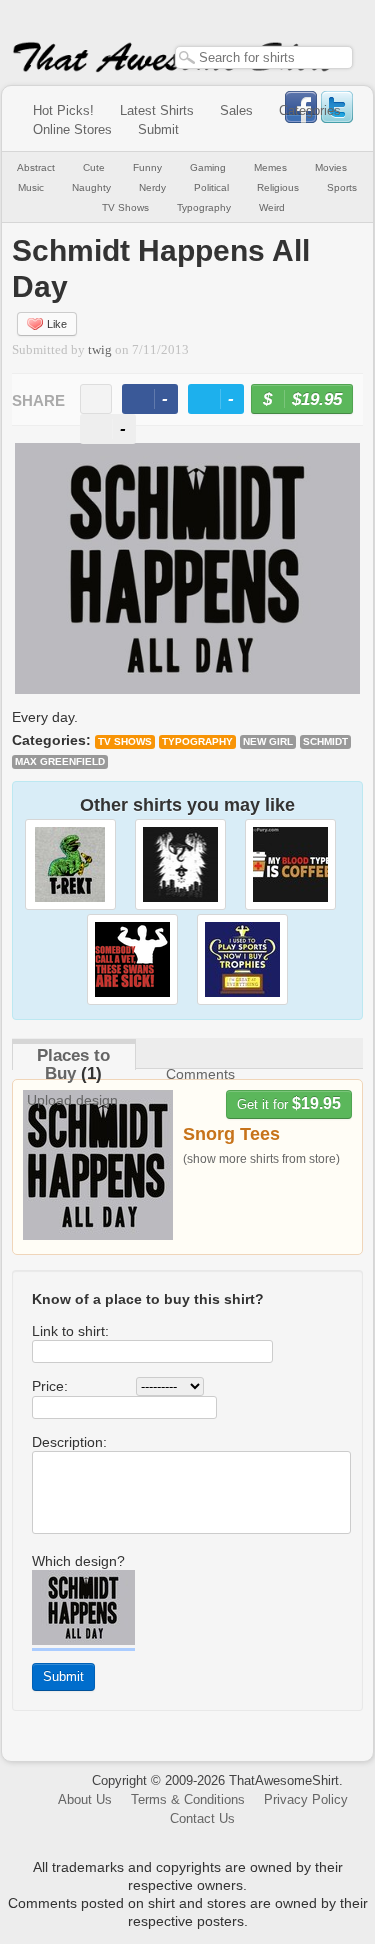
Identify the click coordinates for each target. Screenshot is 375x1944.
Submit (158, 129)
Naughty (91, 187)
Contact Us (202, 1818)
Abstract (36, 167)
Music (31, 187)
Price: (50, 1386)
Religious (278, 187)
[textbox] (264, 57)
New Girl (268, 741)
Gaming (208, 167)
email (96, 399)
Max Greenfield (60, 761)
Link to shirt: (70, 1331)
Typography (204, 207)
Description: (69, 1442)
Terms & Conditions (188, 1799)
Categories (310, 110)
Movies (331, 167)
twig (100, 350)
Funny (147, 167)
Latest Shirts (157, 110)
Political (211, 187)
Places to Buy (73, 1064)
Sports (342, 187)
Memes (270, 167)
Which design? (78, 1561)
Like (57, 324)
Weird (272, 207)
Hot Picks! (63, 110)
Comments (200, 1074)
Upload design (72, 1100)
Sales (236, 110)
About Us (85, 1799)
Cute (94, 167)
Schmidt (325, 741)
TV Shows (125, 207)
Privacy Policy (306, 1799)
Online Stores (72, 129)
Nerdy (152, 187)
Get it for (289, 1103)
